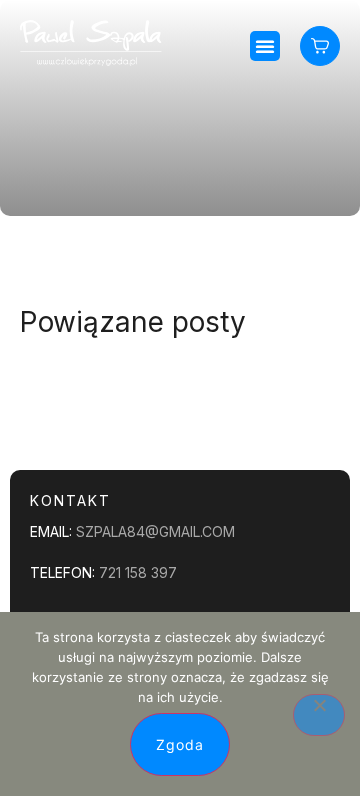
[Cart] (320, 45)
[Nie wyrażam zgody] (319, 715)
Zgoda (180, 744)
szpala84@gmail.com (155, 531)
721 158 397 (138, 572)
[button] (265, 46)
